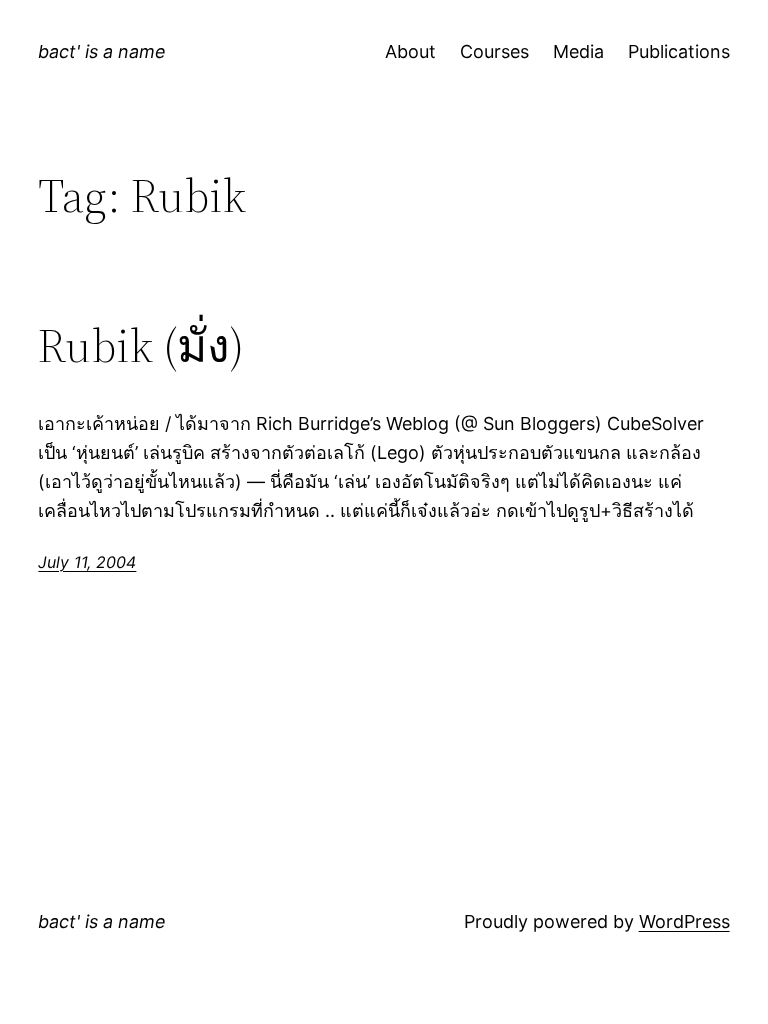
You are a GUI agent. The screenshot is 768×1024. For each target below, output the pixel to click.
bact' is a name (102, 51)
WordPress (684, 921)
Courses (494, 51)
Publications (679, 51)
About (410, 51)
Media (578, 51)
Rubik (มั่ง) (141, 345)
